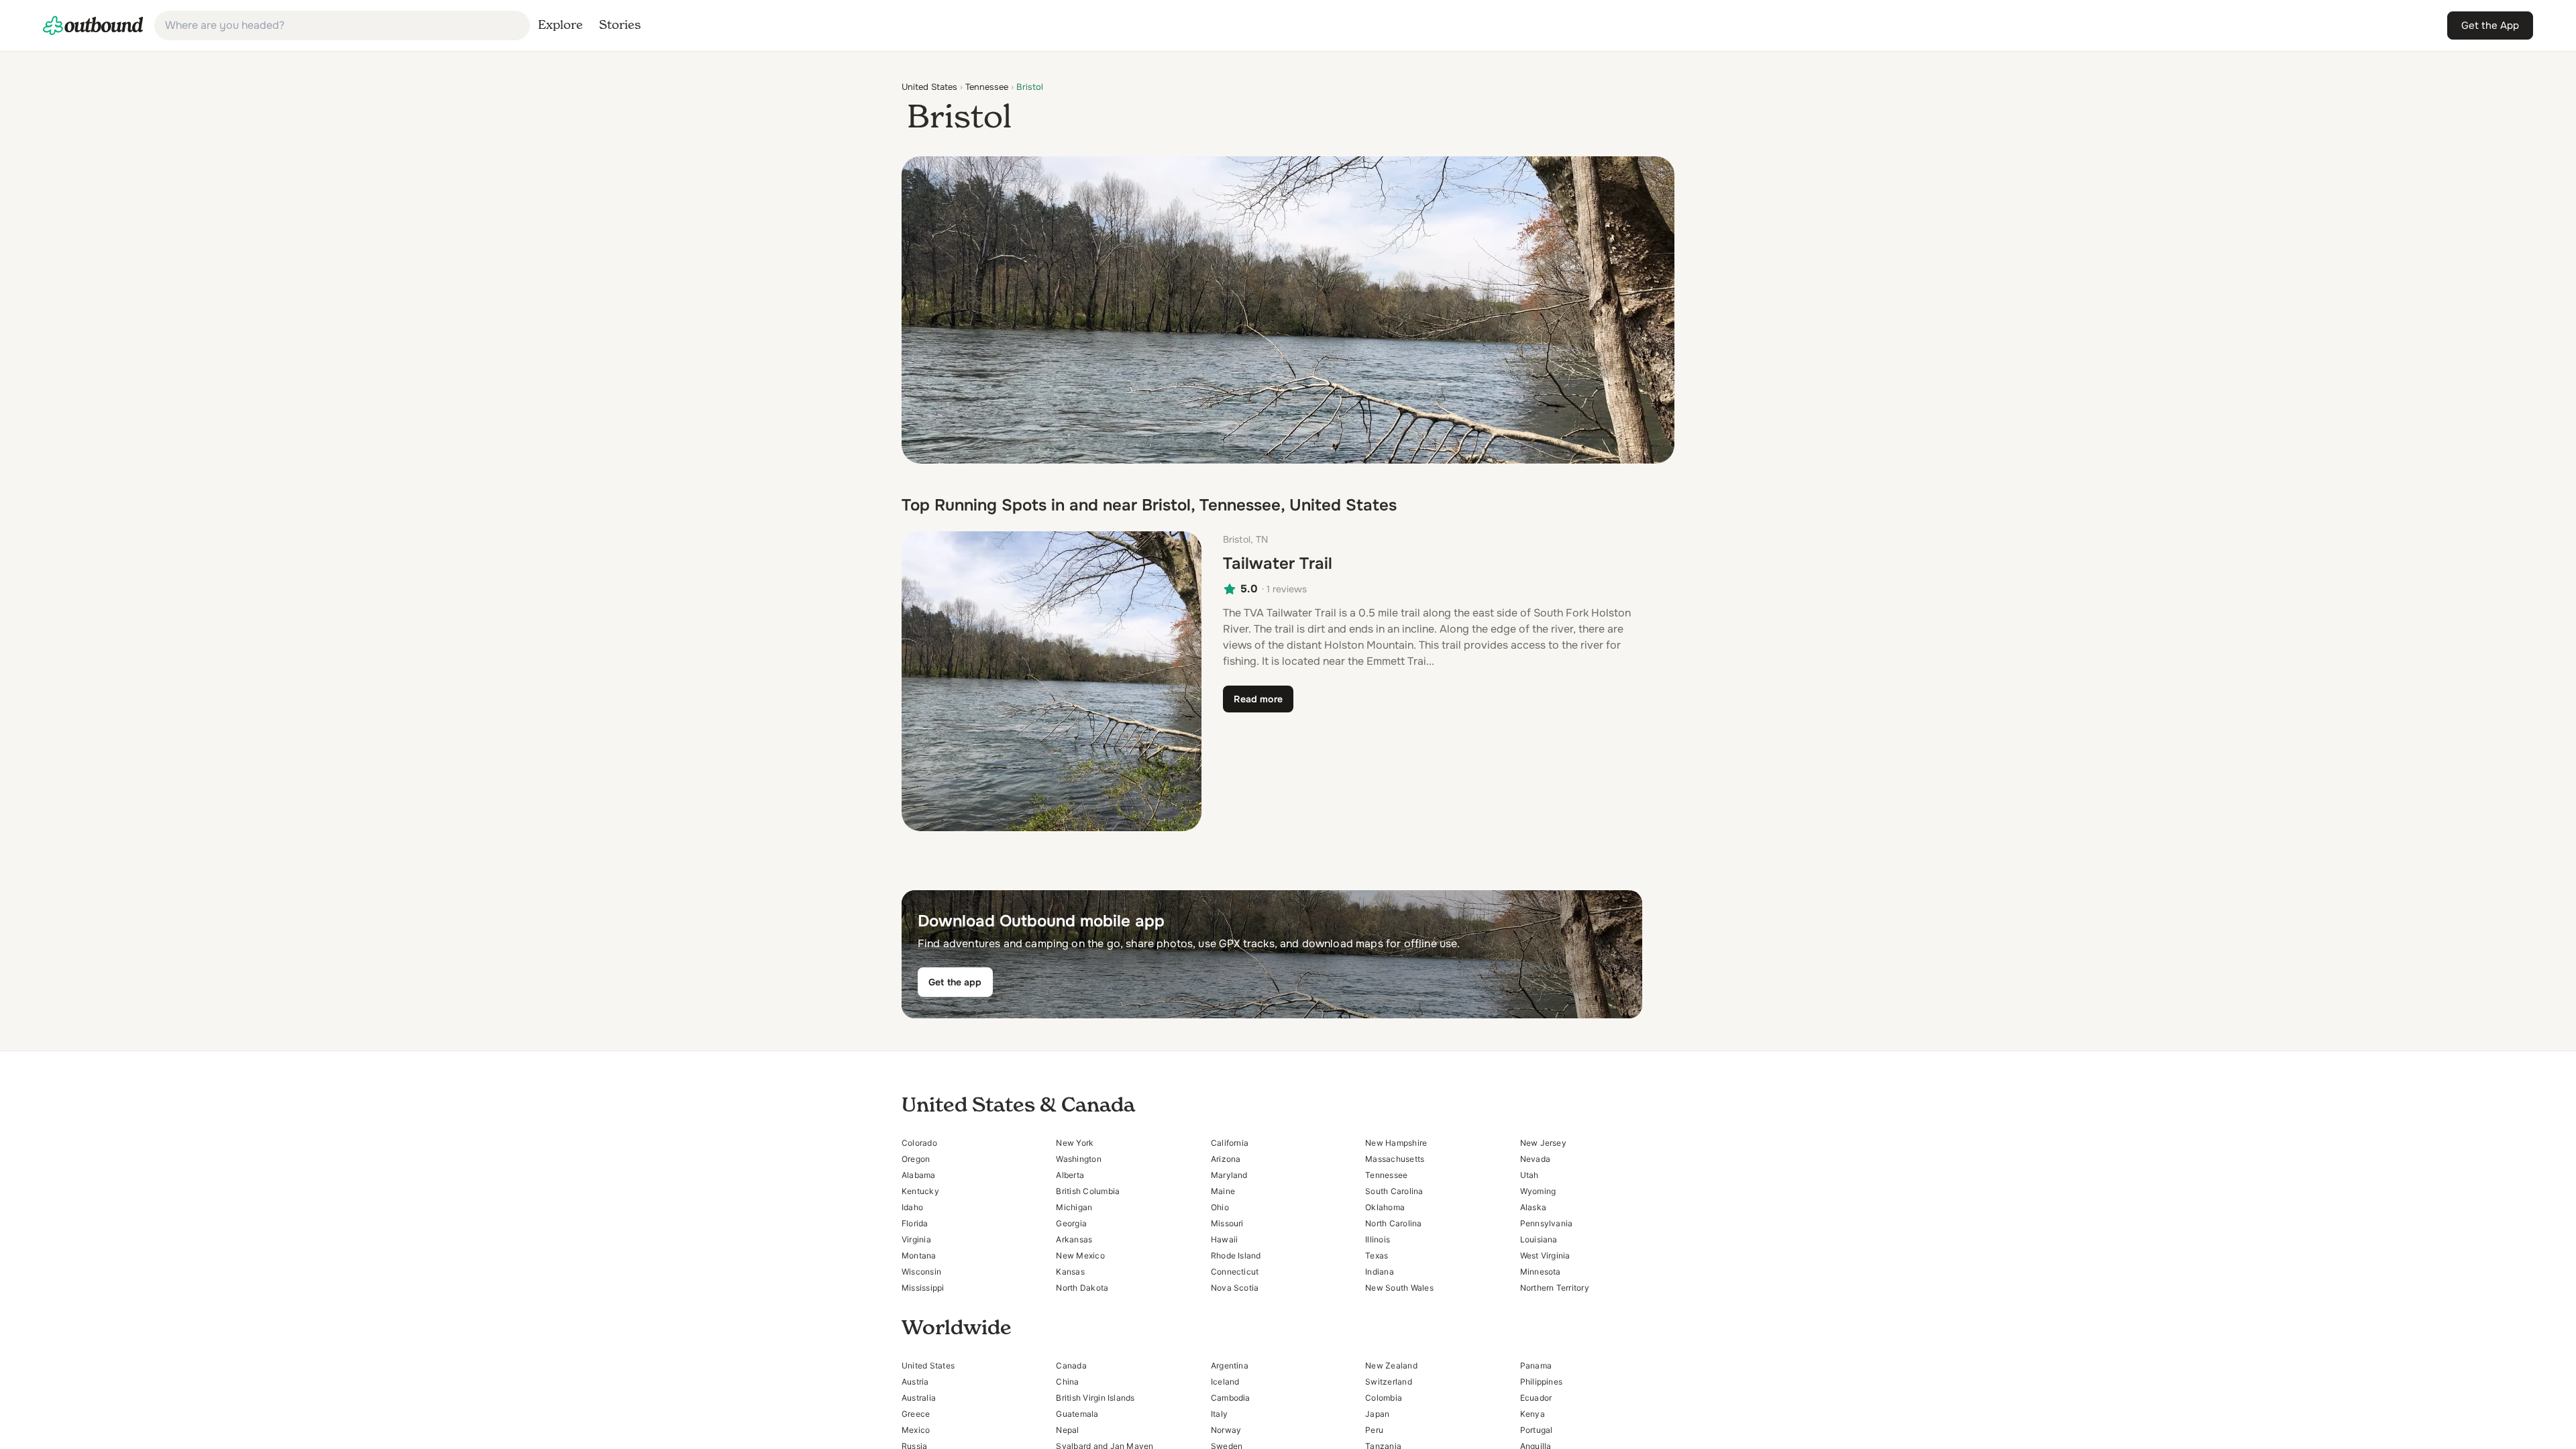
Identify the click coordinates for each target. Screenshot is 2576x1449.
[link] (93, 25)
